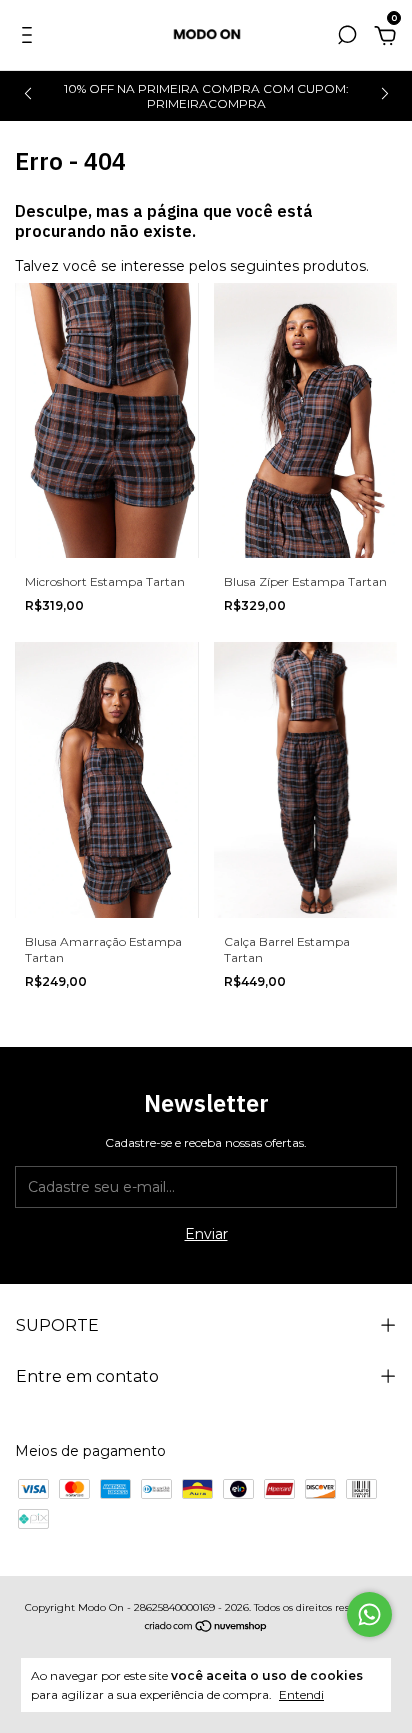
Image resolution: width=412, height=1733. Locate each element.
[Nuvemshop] (206, 1628)
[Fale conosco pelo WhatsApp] (369, 1614)
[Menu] (30, 38)
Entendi (301, 1694)
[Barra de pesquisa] (347, 38)
